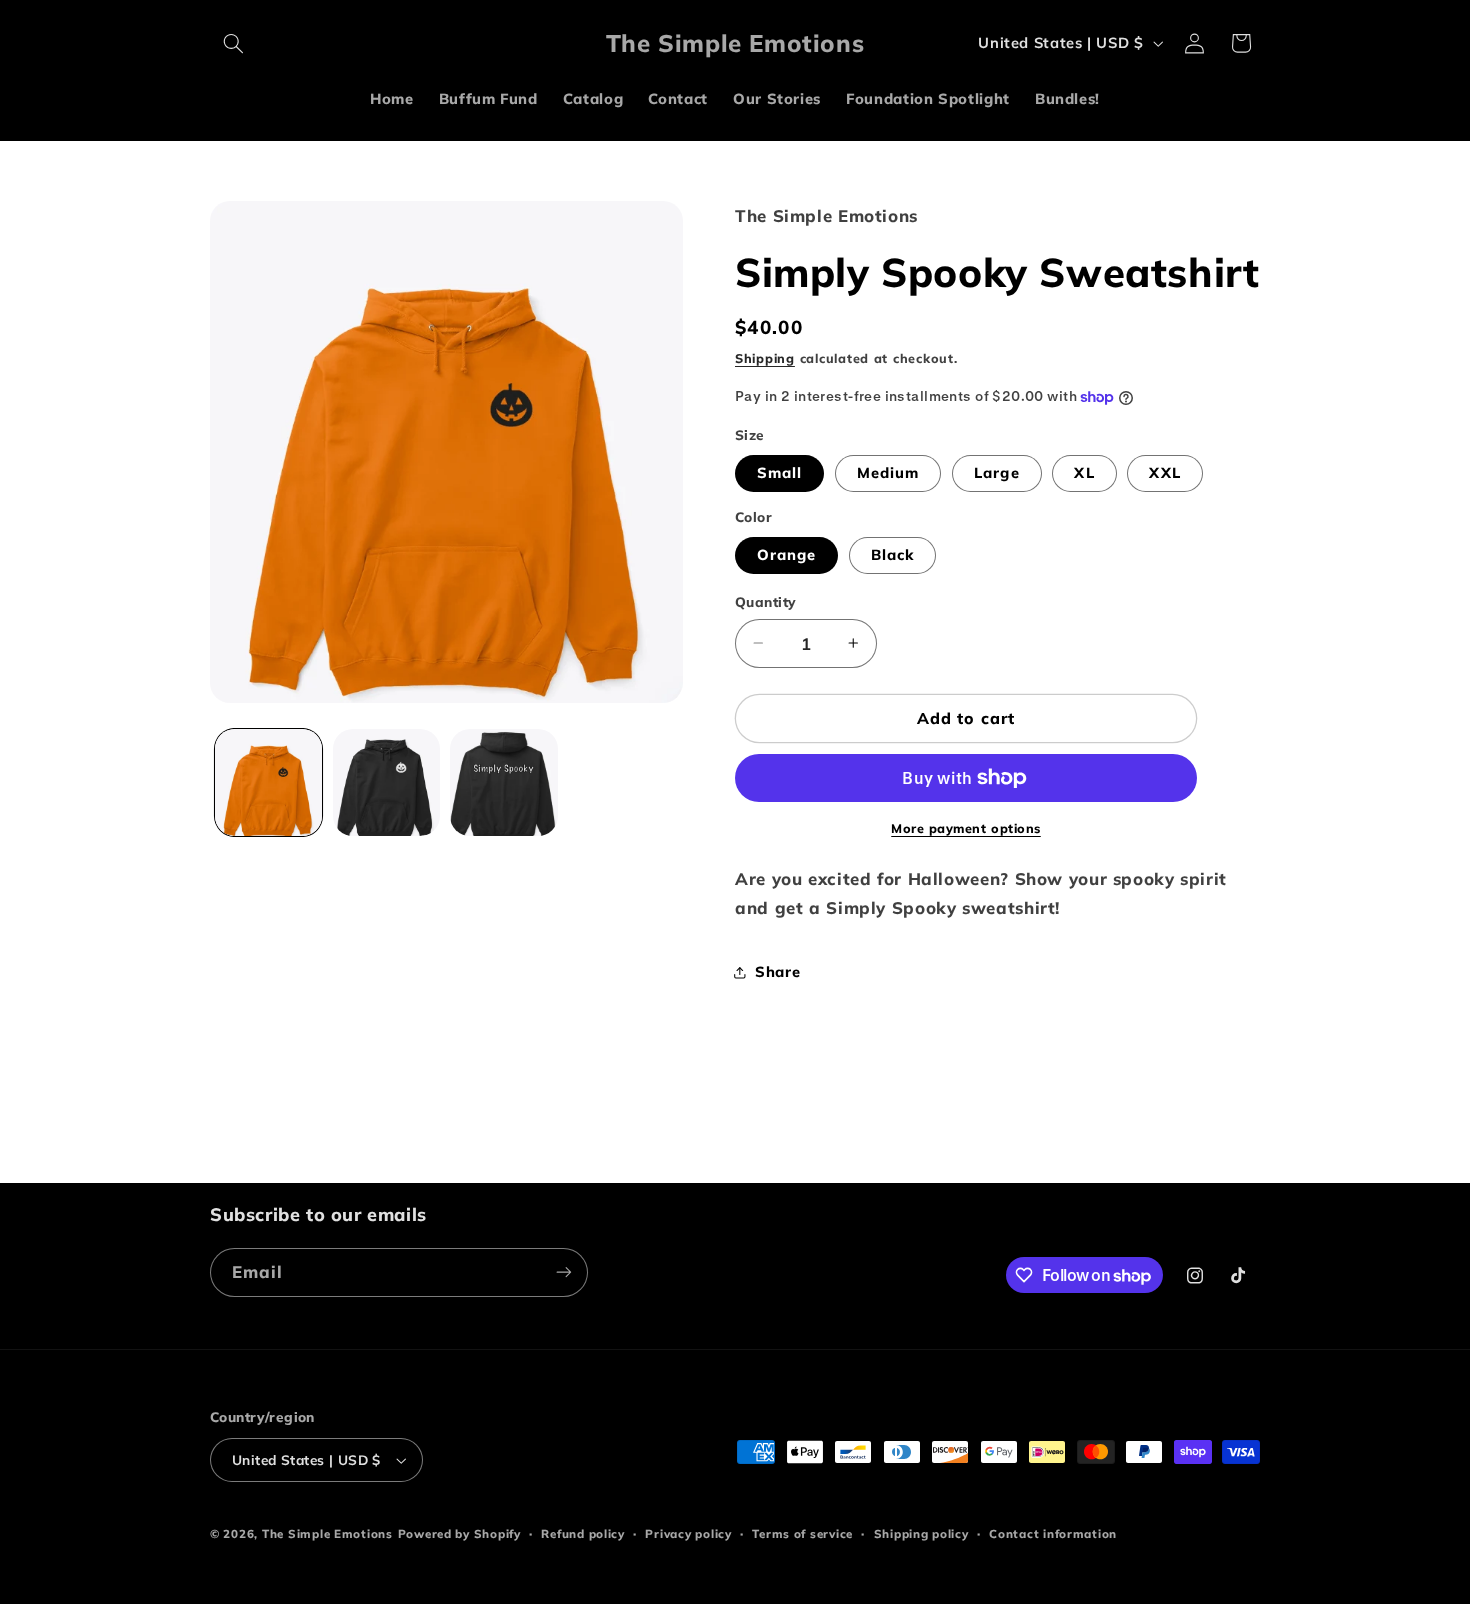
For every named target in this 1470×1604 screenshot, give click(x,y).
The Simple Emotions (327, 1533)
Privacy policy (688, 1533)
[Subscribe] (564, 1272)
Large (996, 472)
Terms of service (802, 1533)
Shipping (765, 359)
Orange (786, 554)
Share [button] (777, 972)
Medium (888, 472)
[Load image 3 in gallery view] (503, 782)
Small (779, 472)
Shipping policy (921, 1533)
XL (1084, 472)
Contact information (1053, 1533)
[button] (233, 43)
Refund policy (583, 1533)
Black (892, 554)
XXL (1164, 472)
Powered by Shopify (459, 1533)
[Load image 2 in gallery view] (386, 782)
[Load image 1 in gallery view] (268, 782)
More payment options (966, 828)
